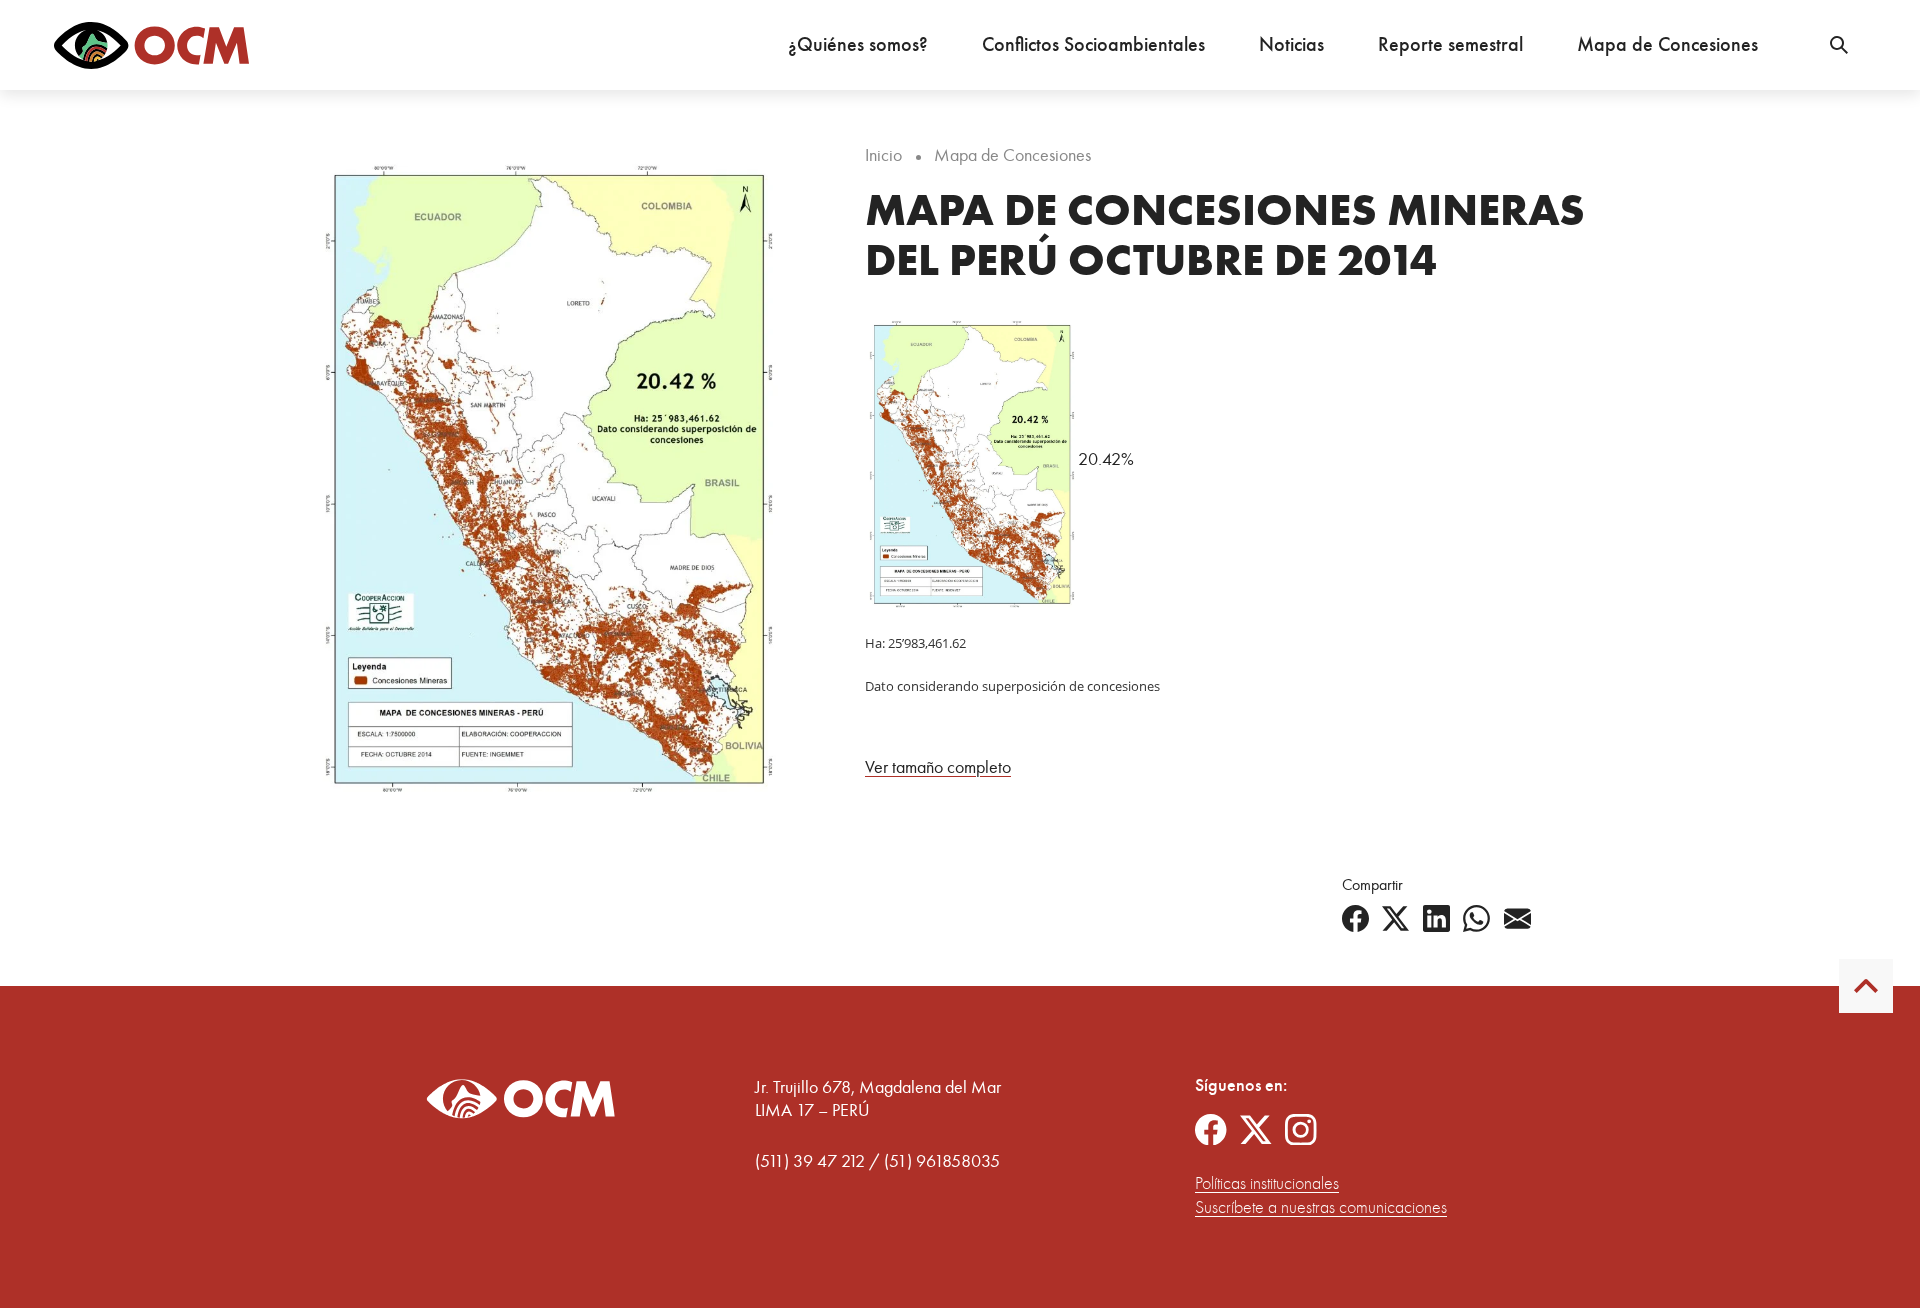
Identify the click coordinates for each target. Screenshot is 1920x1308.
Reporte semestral (1450, 44)
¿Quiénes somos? (858, 44)
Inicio (883, 155)
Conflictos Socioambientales (1093, 44)
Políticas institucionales (1267, 1183)
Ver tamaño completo (938, 767)
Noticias (1291, 44)
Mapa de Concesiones (1667, 44)
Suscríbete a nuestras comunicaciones (1321, 1207)
